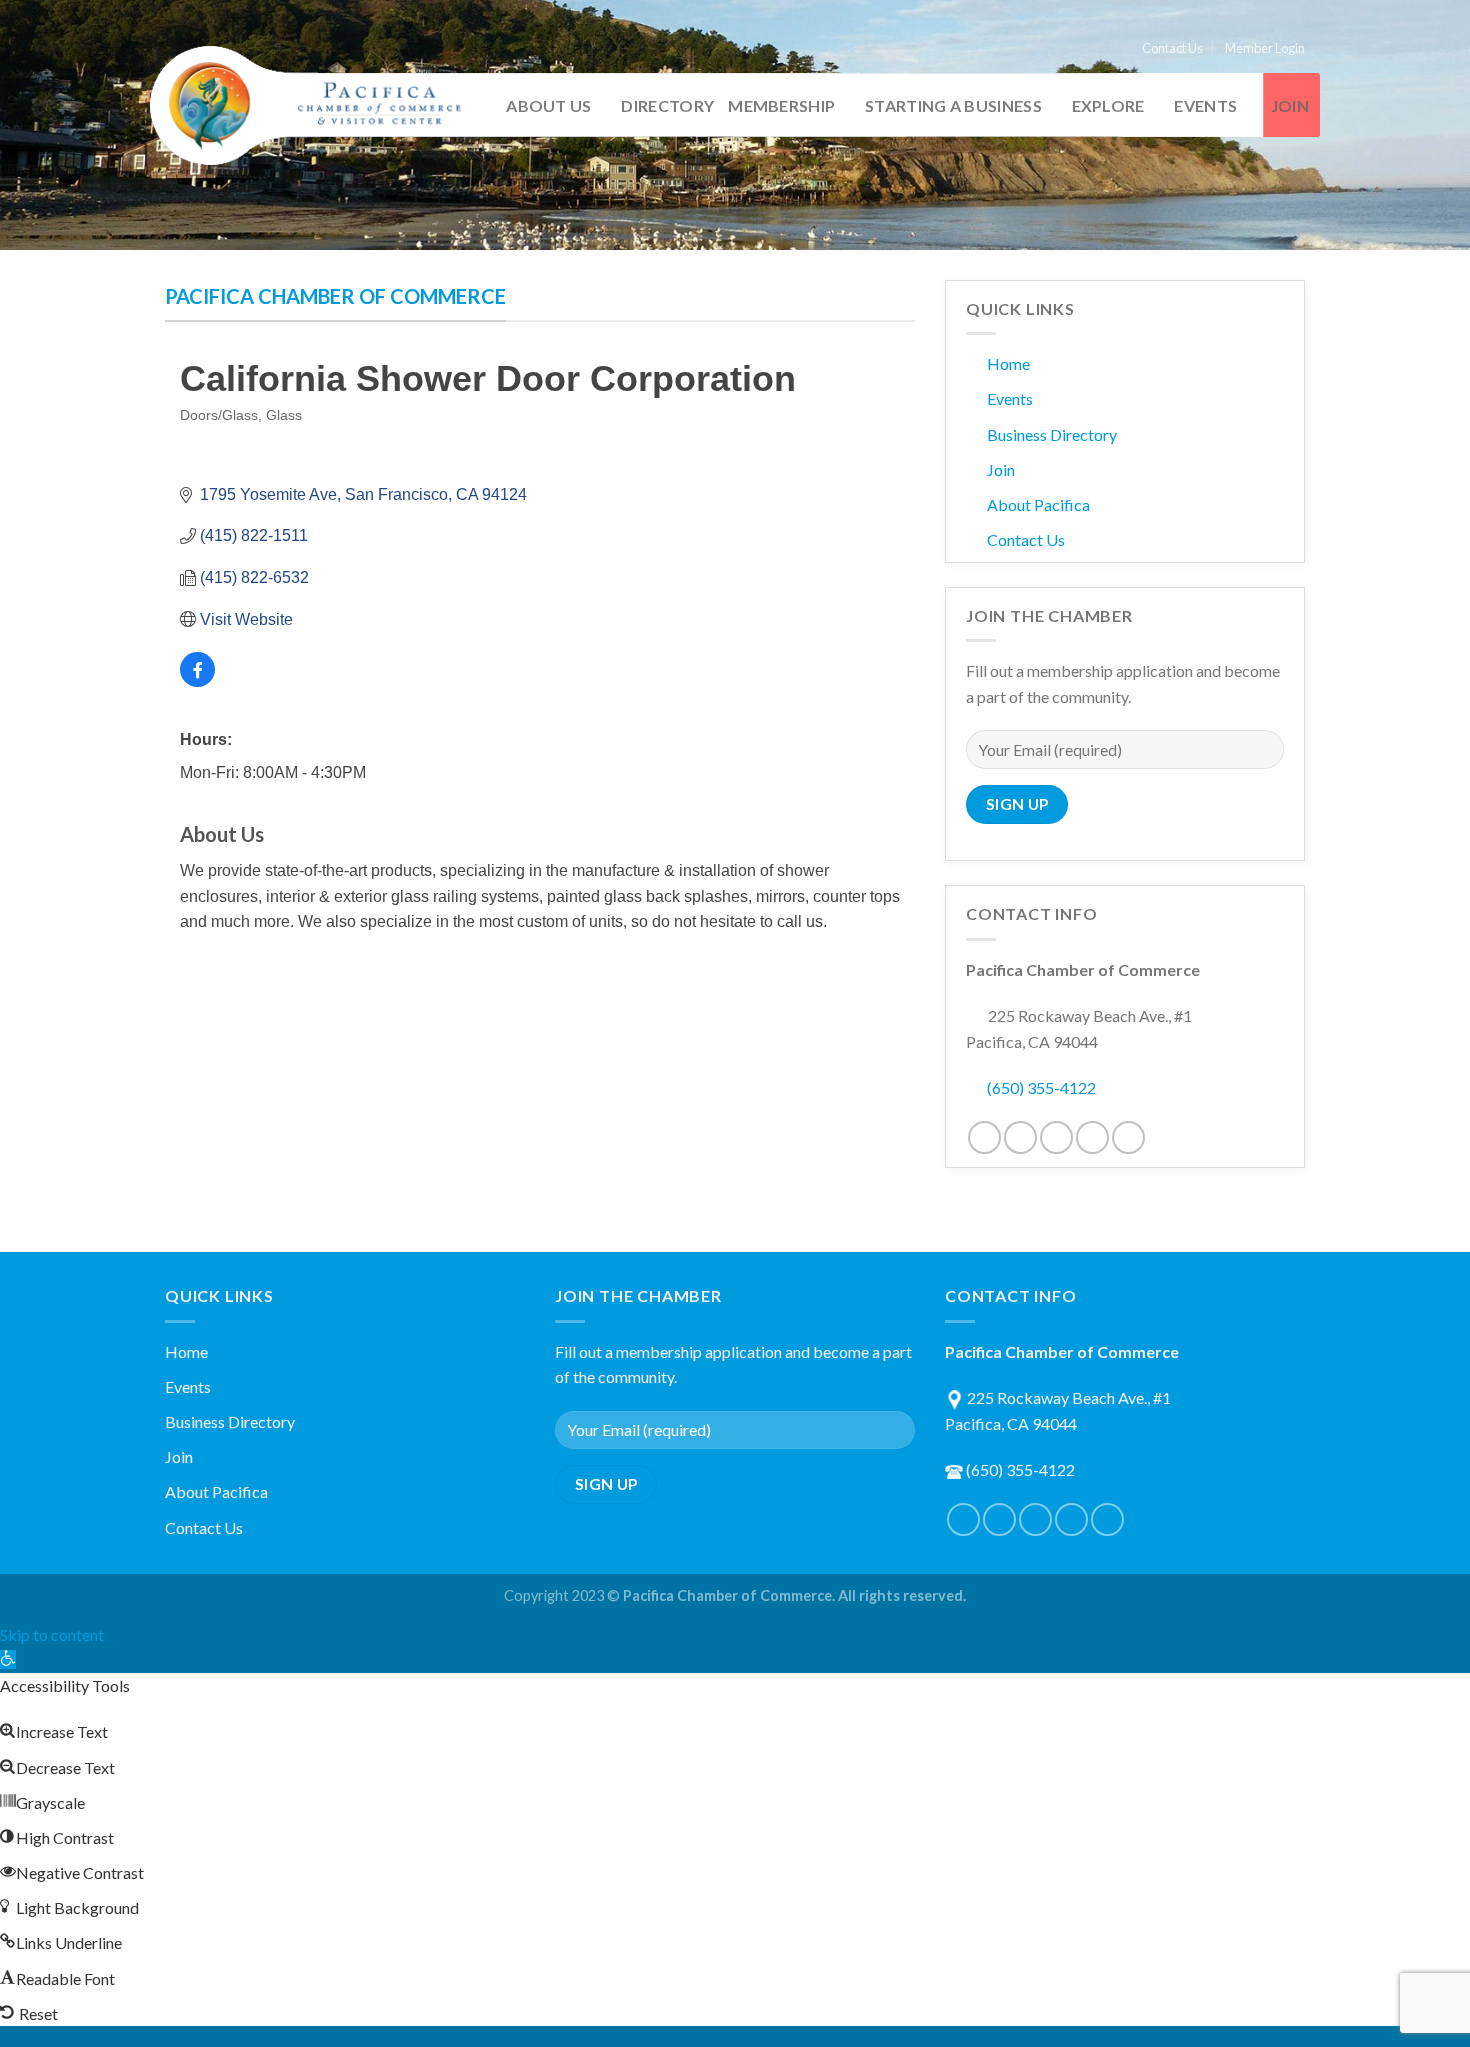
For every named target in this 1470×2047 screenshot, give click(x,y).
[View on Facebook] (197, 681)
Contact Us (1172, 48)
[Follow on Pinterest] (1056, 1137)
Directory (667, 105)
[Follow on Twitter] (1020, 1137)
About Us (549, 105)
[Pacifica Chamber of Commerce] (315, 106)
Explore (1108, 105)
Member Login (1265, 48)
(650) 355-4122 (1041, 1087)
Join (1290, 105)
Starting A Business (953, 105)
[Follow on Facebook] (984, 1137)
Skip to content (52, 1634)
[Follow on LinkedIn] (1092, 1137)
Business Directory (1052, 434)
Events (1205, 105)
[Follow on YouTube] (1128, 1137)
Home (1008, 363)
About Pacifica (1038, 504)
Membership (781, 105)
